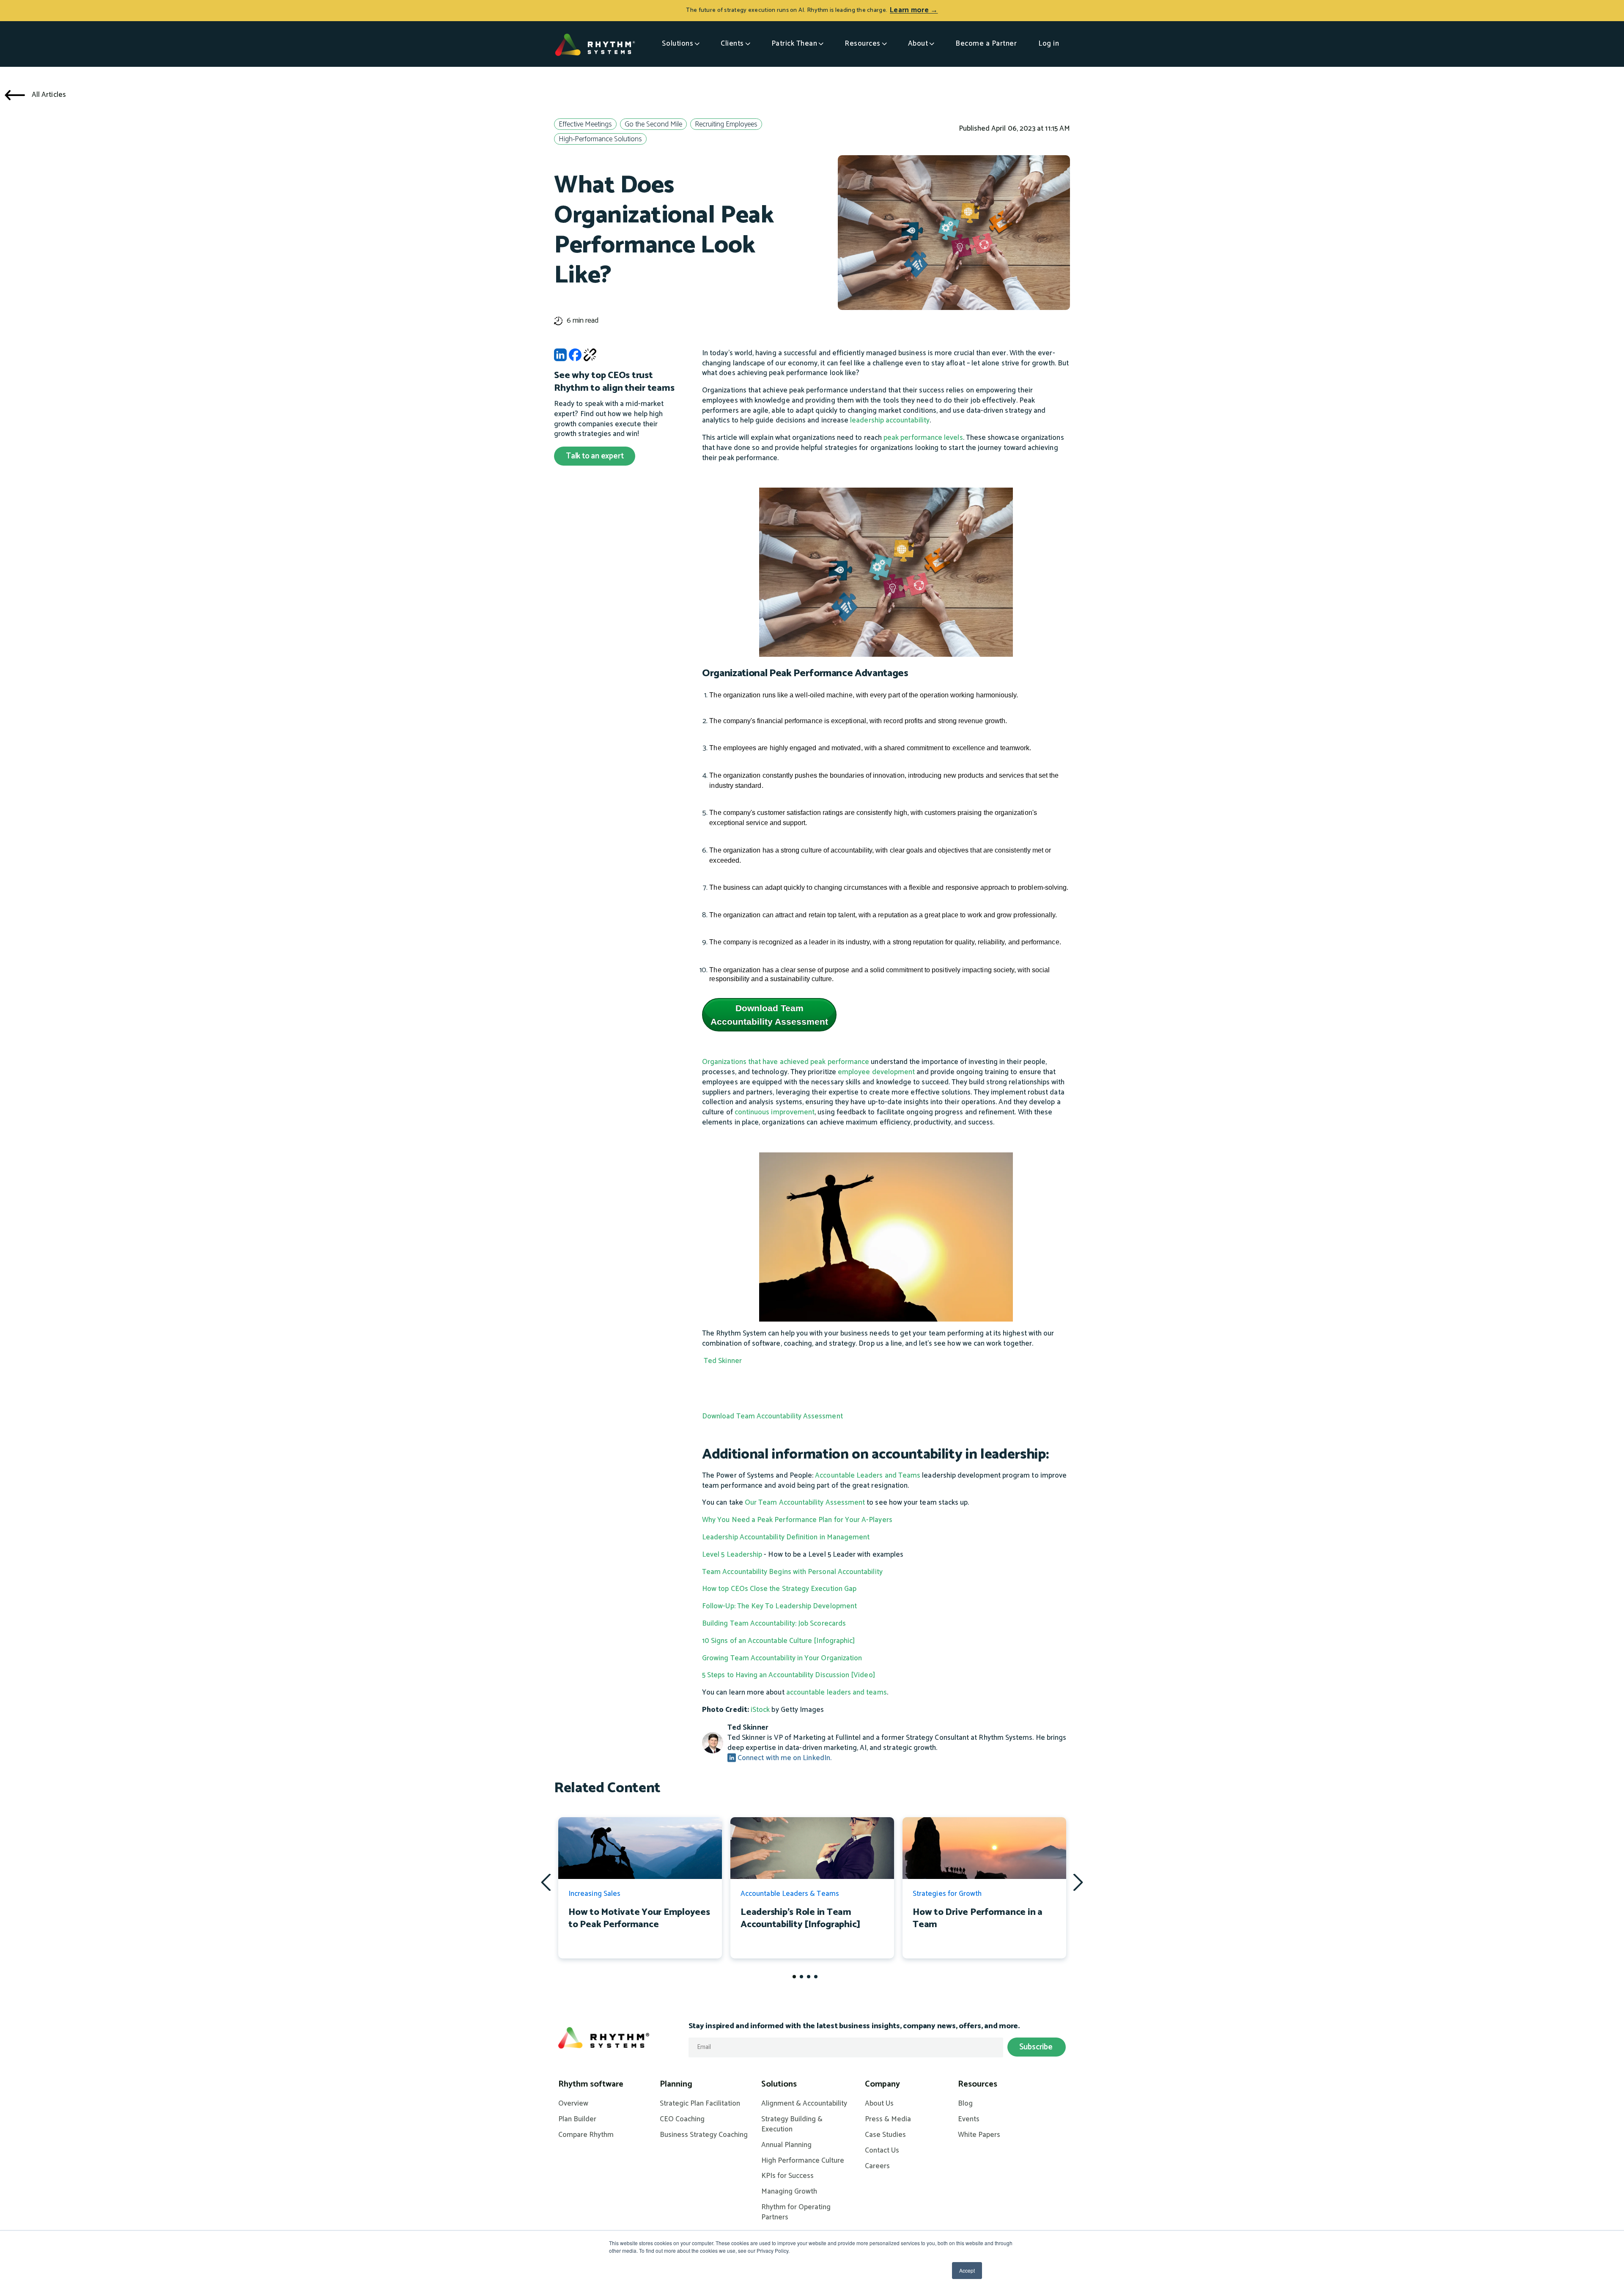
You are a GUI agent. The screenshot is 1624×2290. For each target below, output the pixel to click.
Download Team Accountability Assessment (769, 1015)
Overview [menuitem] (573, 2104)
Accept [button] (967, 2270)
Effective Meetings (585, 125)
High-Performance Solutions (600, 139)
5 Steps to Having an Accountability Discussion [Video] (789, 1675)
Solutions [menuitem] (779, 2084)
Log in (1049, 44)
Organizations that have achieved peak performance (786, 1062)
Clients (732, 44)
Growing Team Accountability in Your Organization (782, 1658)
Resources (863, 44)
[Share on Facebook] (575, 357)
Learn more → (914, 10)
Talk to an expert (595, 456)
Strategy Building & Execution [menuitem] (792, 2125)
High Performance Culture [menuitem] (803, 2161)
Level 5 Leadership (732, 1555)
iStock (760, 1710)
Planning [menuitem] (676, 2084)
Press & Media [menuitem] (888, 2120)
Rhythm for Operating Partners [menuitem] (796, 2213)
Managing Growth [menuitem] (789, 2192)
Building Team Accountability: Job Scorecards (774, 1624)
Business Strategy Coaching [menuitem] (704, 2135)
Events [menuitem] (969, 2120)
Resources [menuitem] (978, 2084)
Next (1078, 1882)
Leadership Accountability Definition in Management (786, 1537)
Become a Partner (986, 44)
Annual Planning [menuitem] (786, 2145)
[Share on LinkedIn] (560, 357)
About (918, 44)
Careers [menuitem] (877, 2167)
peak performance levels (923, 438)
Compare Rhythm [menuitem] (586, 2135)
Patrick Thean (794, 44)
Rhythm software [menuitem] (591, 2084)
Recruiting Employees (726, 125)
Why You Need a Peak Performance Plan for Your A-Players (797, 1520)
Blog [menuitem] (965, 2104)
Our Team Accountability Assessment (805, 1503)
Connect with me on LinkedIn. (784, 1758)
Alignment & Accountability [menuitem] (804, 2104)
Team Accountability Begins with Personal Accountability (792, 1572)
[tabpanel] (640, 1888)
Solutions (678, 44)
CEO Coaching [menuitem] (682, 2120)
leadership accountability (890, 420)
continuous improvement (775, 1112)
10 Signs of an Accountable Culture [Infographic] (778, 1641)
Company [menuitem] (882, 2084)
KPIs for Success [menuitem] (787, 2176)
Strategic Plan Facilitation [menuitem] (700, 2104)
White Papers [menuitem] (979, 2135)
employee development (876, 1072)
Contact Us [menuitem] (882, 2151)
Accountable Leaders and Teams (868, 1475)
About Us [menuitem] (879, 2104)
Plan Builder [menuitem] (577, 2120)
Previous (546, 1882)
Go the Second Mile (653, 125)
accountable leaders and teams (837, 1692)
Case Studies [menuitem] (885, 2135)
